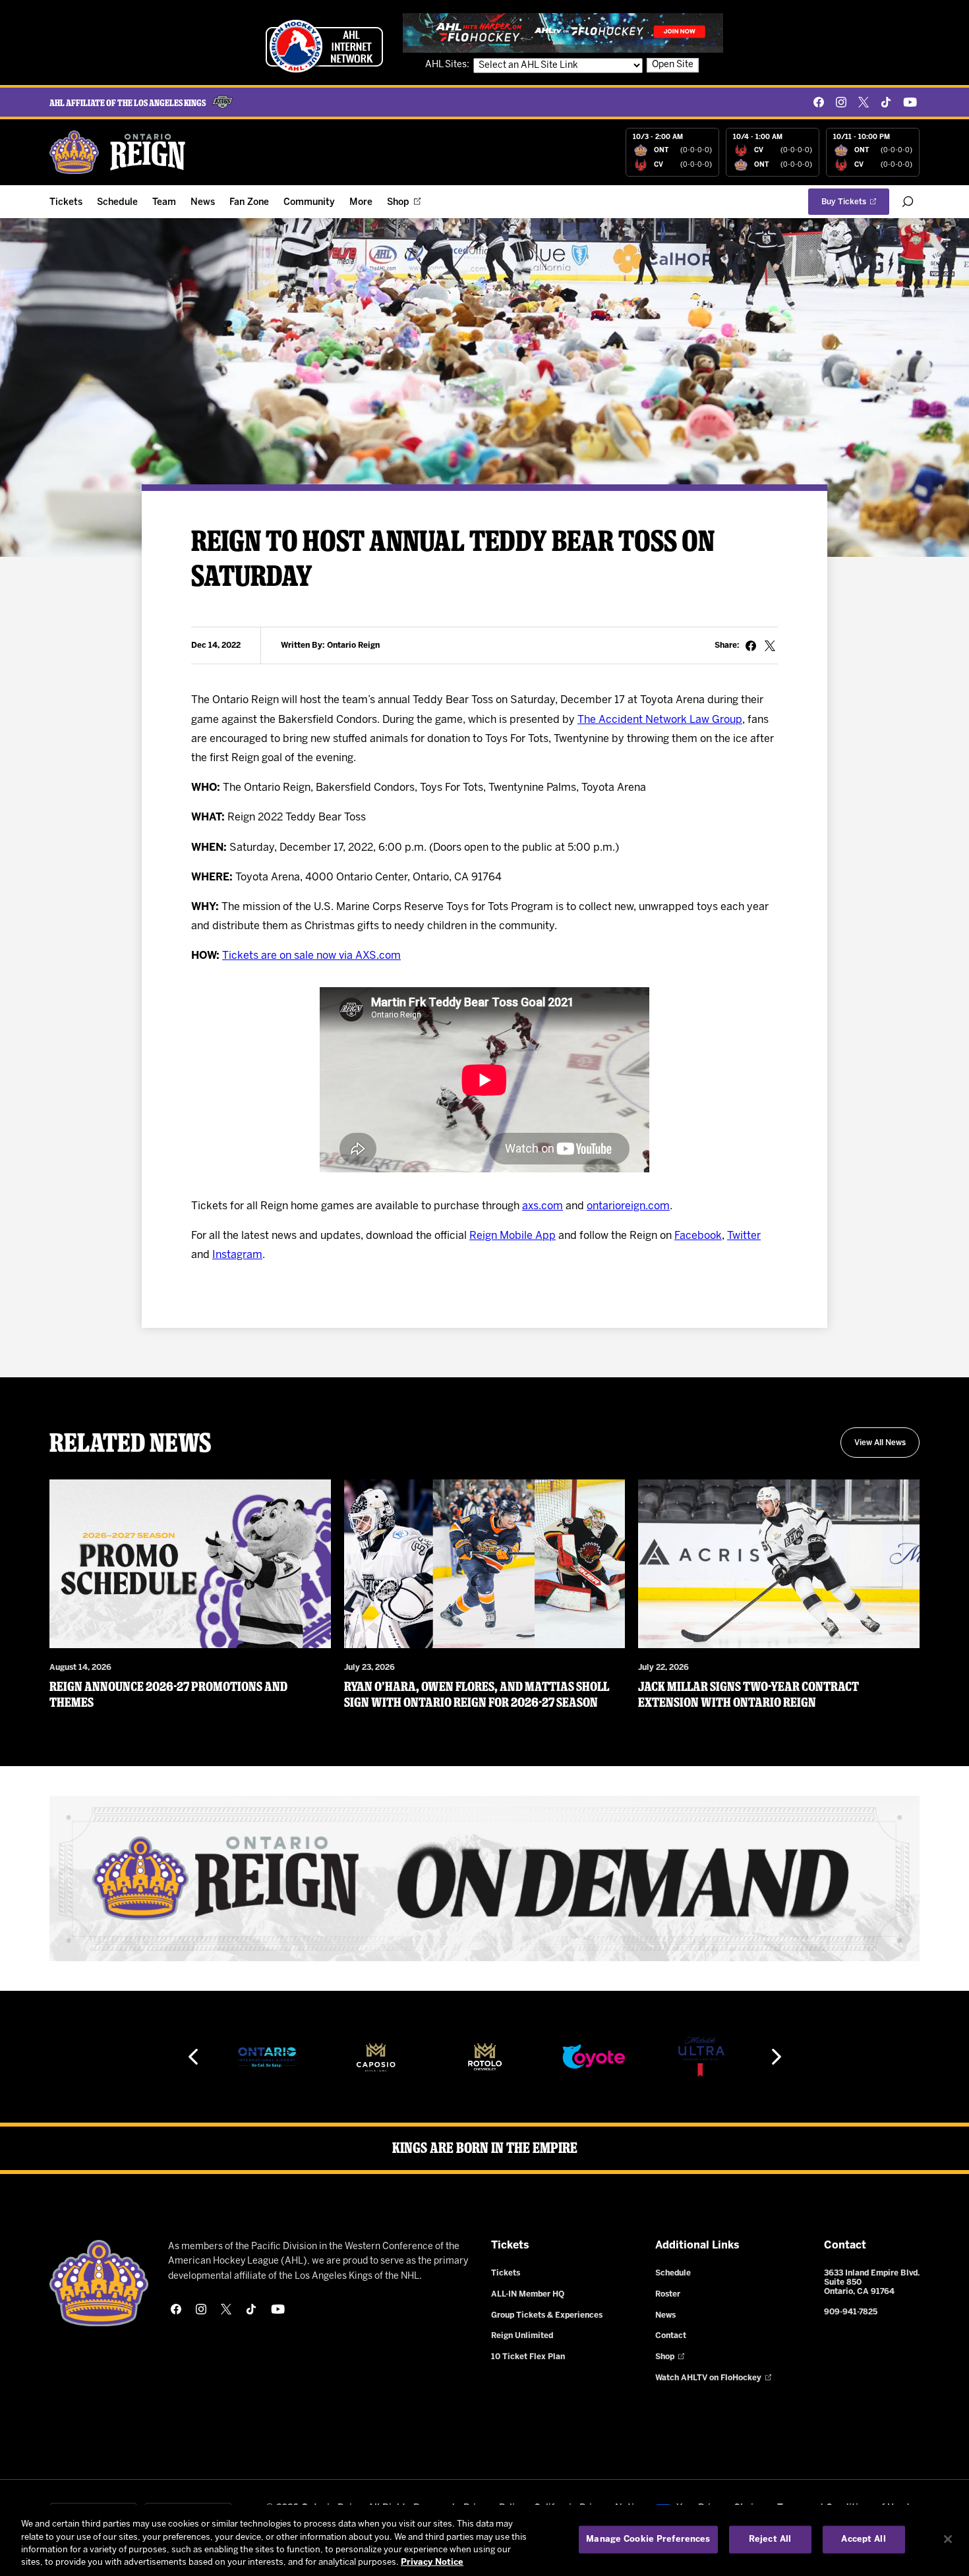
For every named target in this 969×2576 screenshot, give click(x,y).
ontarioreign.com (628, 1206)
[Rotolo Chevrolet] (376, 2057)
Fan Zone (249, 203)
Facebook (698, 1236)
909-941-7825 (851, 2312)
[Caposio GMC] (267, 2057)
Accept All (863, 2539)
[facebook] (819, 102)
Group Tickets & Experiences (547, 2315)
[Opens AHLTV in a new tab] (563, 33)
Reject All (770, 2539)
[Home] (118, 152)
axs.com (543, 1206)
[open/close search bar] (908, 202)
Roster (668, 2294)
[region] (484, 2540)
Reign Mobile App (513, 1236)
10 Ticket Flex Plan (528, 2357)
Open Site (673, 65)
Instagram (237, 1255)
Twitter (744, 1236)
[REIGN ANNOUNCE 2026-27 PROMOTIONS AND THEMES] (190, 1564)
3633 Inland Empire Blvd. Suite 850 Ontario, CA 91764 (872, 2282)
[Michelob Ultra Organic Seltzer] (593, 2057)
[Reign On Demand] (484, 1878)
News (203, 203)
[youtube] (910, 102)
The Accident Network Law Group (660, 720)
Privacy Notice (432, 2562)
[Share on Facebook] (751, 646)
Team (164, 203)
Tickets (66, 203)
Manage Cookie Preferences (648, 2539)
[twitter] (864, 102)
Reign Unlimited (522, 2336)
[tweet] (770, 646)
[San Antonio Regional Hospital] (702, 2057)
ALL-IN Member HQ (528, 2294)
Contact (671, 2336)
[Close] (948, 2539)
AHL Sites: (448, 65)
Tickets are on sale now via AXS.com (311, 956)
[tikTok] (886, 102)
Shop (398, 203)
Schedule (117, 203)
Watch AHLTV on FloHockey (708, 2378)
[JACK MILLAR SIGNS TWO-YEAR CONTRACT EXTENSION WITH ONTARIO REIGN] (779, 1564)
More (361, 203)
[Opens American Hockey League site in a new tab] (324, 46)
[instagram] (841, 102)
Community (309, 203)
